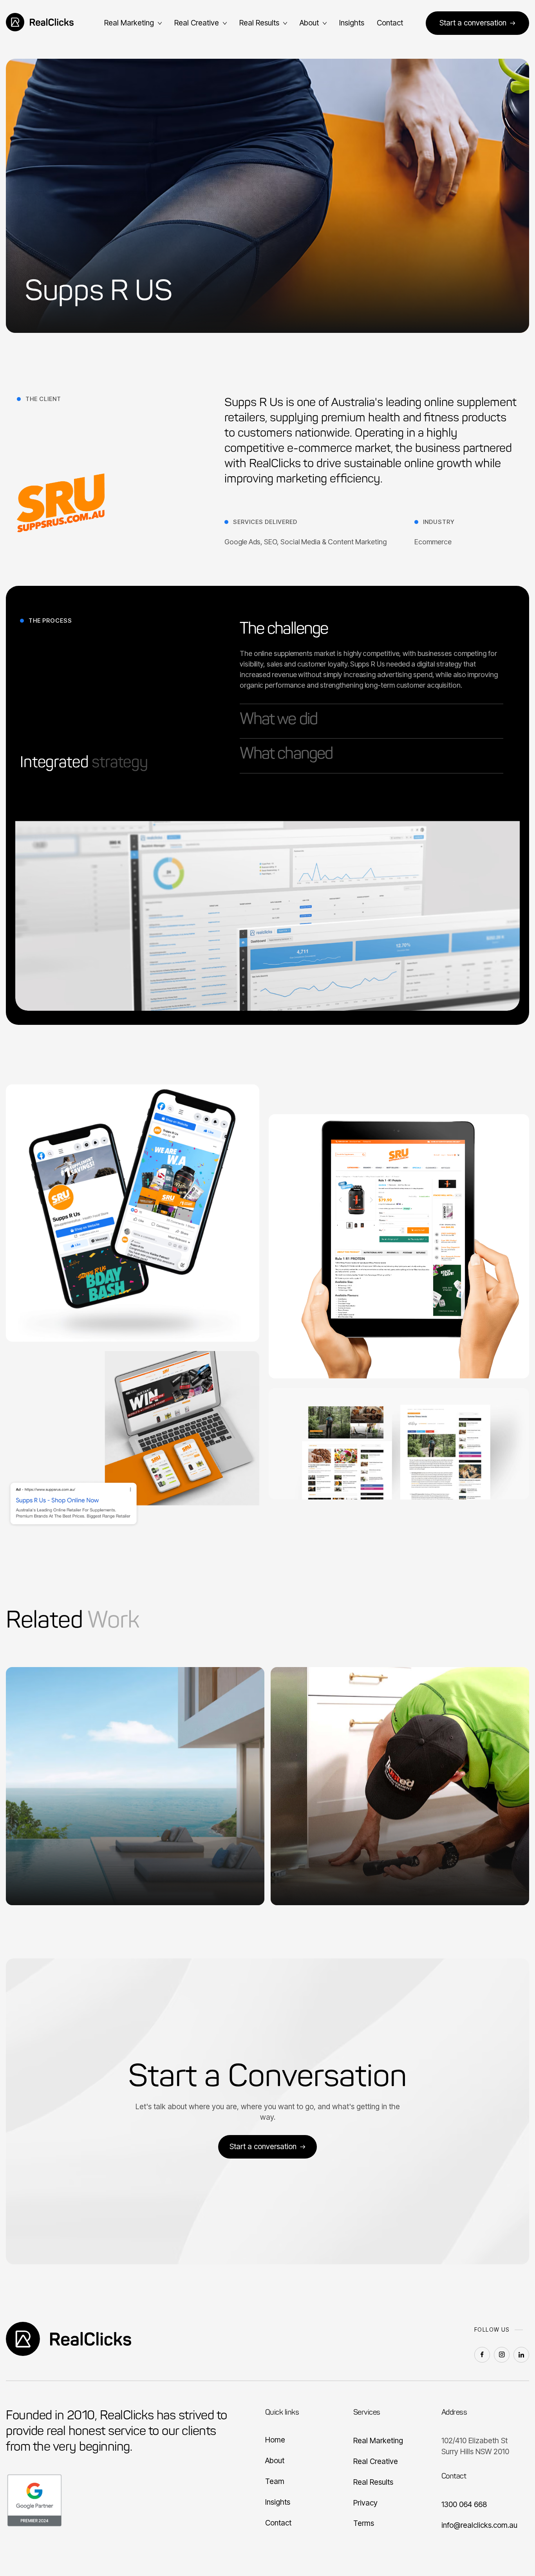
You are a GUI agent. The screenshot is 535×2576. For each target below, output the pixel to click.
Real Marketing (378, 2441)
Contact (390, 23)
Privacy (365, 2503)
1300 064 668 (464, 2504)
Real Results (373, 2482)
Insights (352, 23)
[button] (133, 23)
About (275, 2460)
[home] (43, 23)
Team (275, 2481)
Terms (364, 2523)
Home (275, 2440)
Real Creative (376, 2461)
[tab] (371, 662)
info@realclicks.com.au (479, 2525)
